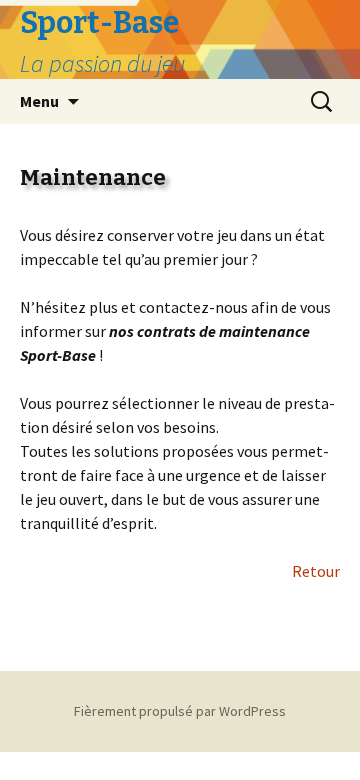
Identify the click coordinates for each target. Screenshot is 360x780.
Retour (316, 571)
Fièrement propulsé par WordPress (180, 711)
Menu (39, 101)
